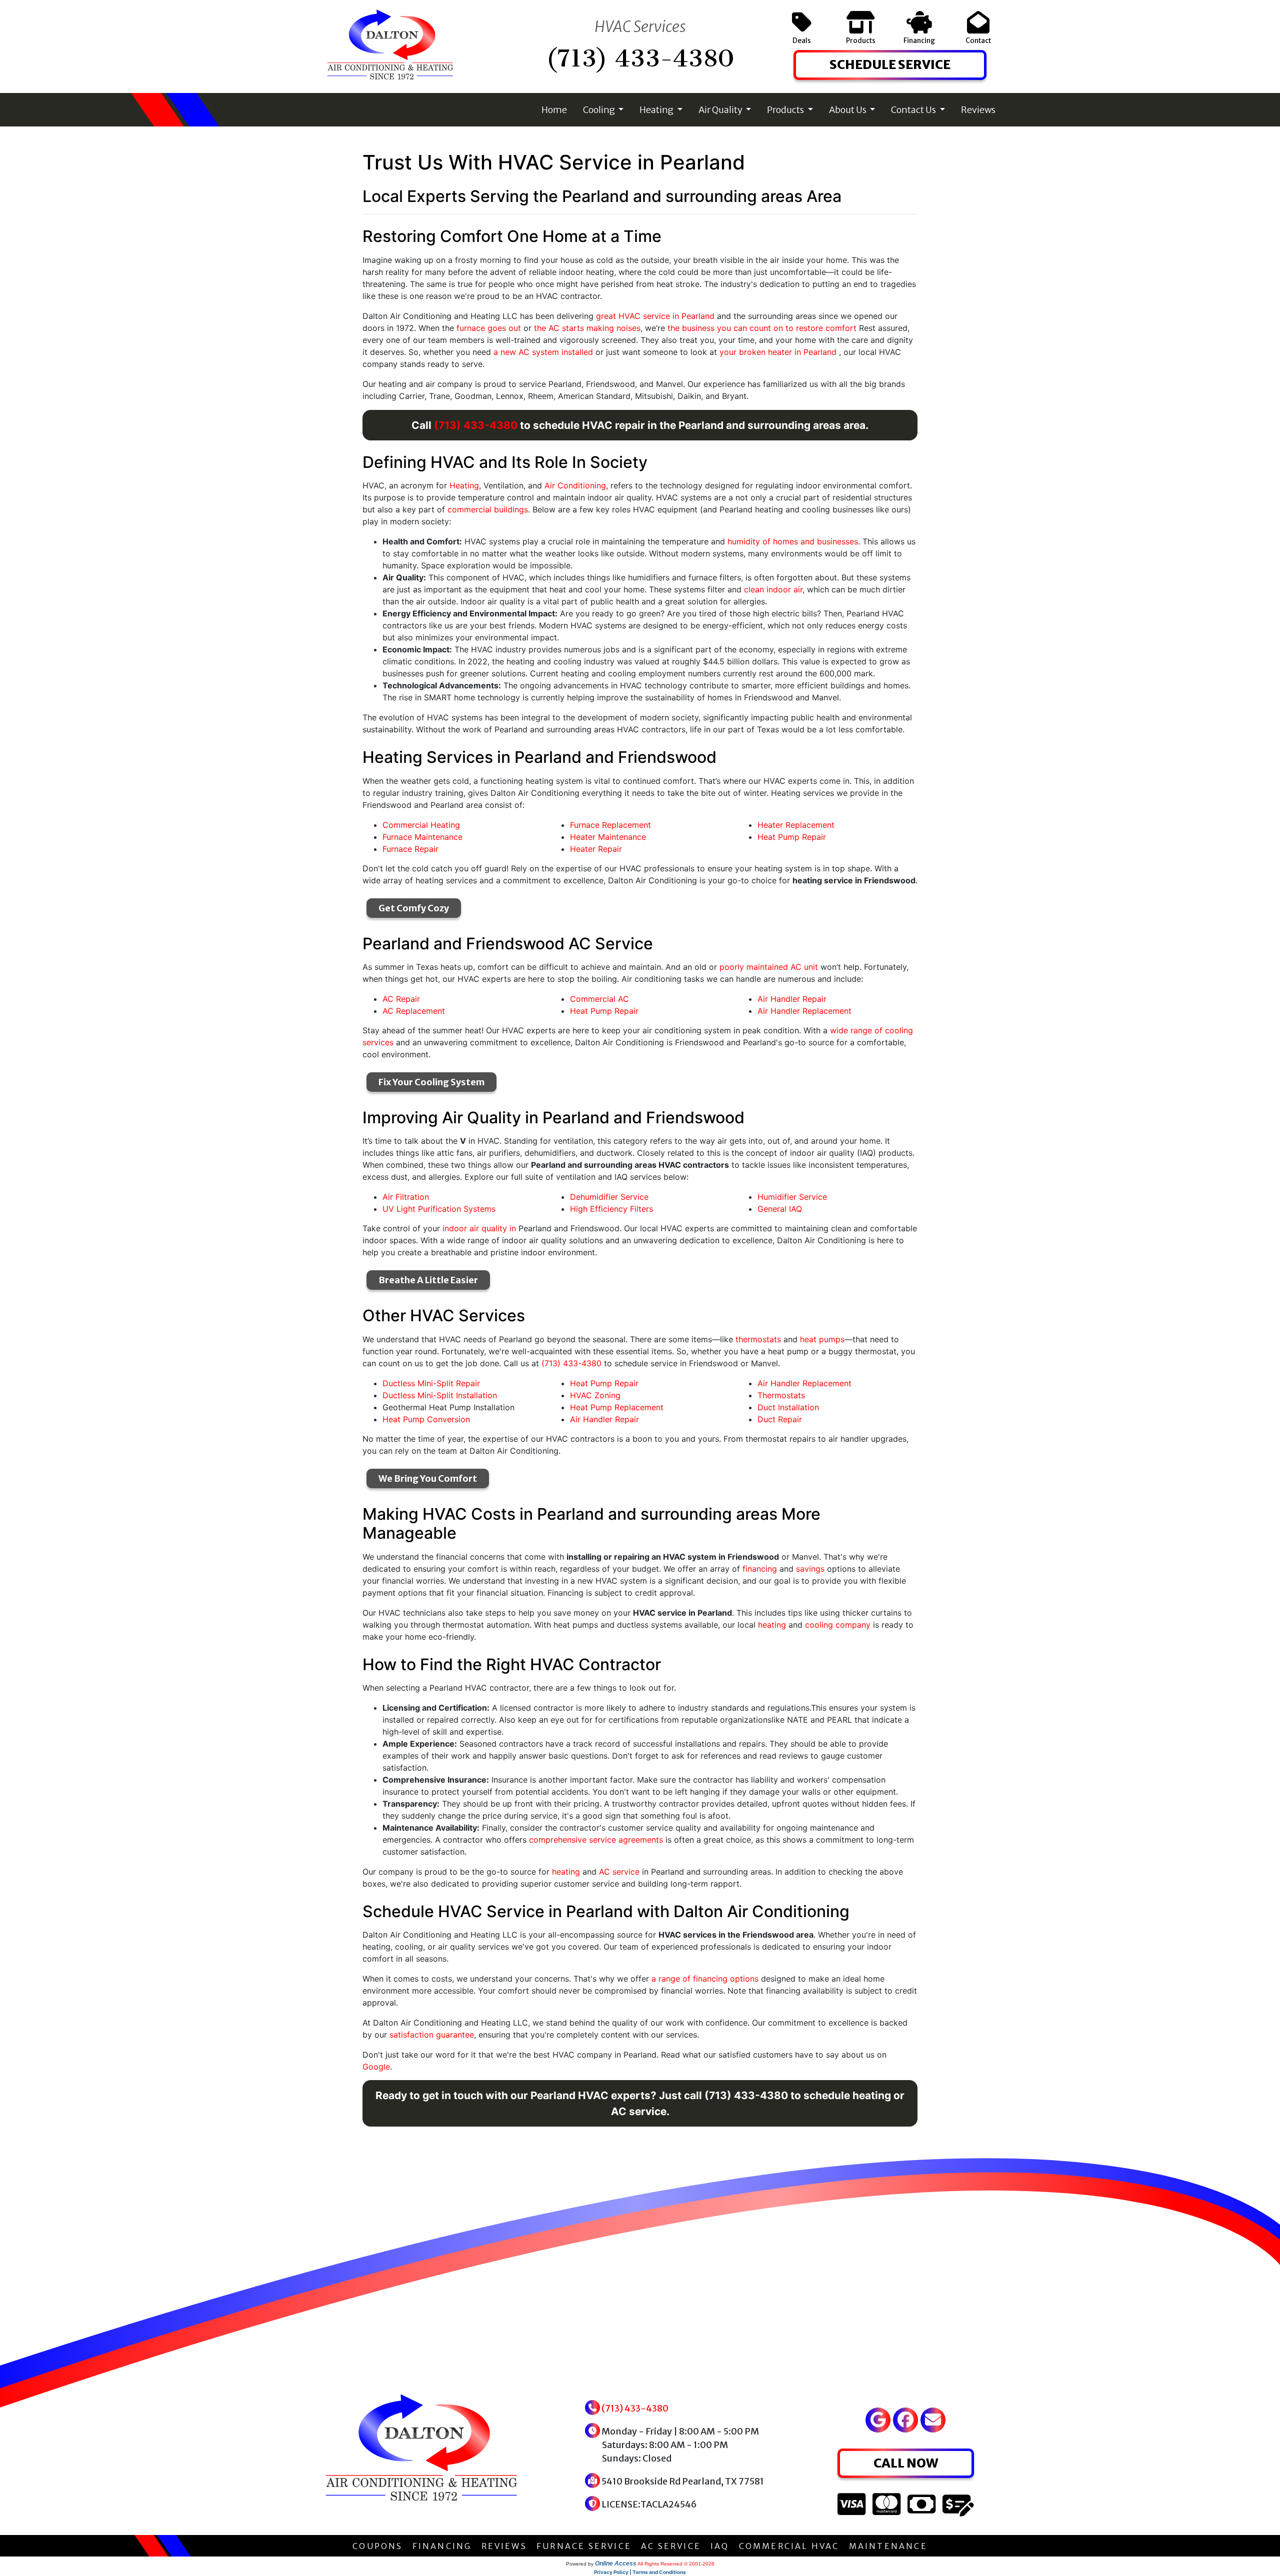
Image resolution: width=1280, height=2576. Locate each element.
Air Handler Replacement (804, 1011)
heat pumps (822, 1339)
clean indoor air (773, 589)
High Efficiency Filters (611, 1209)
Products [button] (786, 110)
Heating (464, 485)
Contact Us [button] (914, 110)
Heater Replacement (796, 825)
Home (554, 110)
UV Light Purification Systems (439, 1209)
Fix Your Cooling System (431, 1082)
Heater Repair (596, 849)
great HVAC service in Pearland (655, 316)
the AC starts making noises (587, 328)
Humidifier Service (792, 1197)
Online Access (616, 2564)
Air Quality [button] (721, 110)
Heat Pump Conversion (426, 1419)
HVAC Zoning (595, 1395)
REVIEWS (504, 2546)
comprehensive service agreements (596, 1840)
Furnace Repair (410, 849)
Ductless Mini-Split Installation (440, 1395)
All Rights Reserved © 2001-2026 (676, 2564)
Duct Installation (788, 1407)
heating (772, 1625)
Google (376, 2067)
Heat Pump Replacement (617, 1407)
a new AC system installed (543, 352)
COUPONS (377, 2546)
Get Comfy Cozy (414, 908)
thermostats (758, 1339)
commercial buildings (488, 509)
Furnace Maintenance (422, 837)
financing (760, 1569)
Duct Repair (780, 1419)
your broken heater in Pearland (779, 352)
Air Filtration (406, 1197)
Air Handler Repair (792, 999)
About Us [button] (848, 110)
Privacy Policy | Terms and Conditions (640, 2572)
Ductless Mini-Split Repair (431, 1383)
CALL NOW (906, 2463)
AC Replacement (414, 1011)
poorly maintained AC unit (769, 967)
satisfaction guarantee (432, 2035)
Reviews (978, 110)
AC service (619, 1872)
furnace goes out (489, 328)
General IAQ (780, 1209)
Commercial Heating (421, 825)
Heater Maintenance (608, 837)
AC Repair (401, 999)
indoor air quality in (479, 1228)
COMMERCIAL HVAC (789, 2546)
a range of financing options (705, 1979)
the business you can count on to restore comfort (762, 328)
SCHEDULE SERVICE (890, 64)
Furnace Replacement (610, 825)
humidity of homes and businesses (793, 541)
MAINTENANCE (888, 2546)
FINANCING (442, 2546)
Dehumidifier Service (609, 1197)
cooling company (838, 1625)
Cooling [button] (600, 110)
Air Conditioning (575, 485)
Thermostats (781, 1395)
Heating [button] (657, 110)
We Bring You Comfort (428, 1478)
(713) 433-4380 (640, 58)
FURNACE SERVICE (584, 2546)
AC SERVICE (671, 2546)
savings (810, 1569)
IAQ (720, 2546)
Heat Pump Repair (792, 837)
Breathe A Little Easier (428, 1280)
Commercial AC (599, 999)
